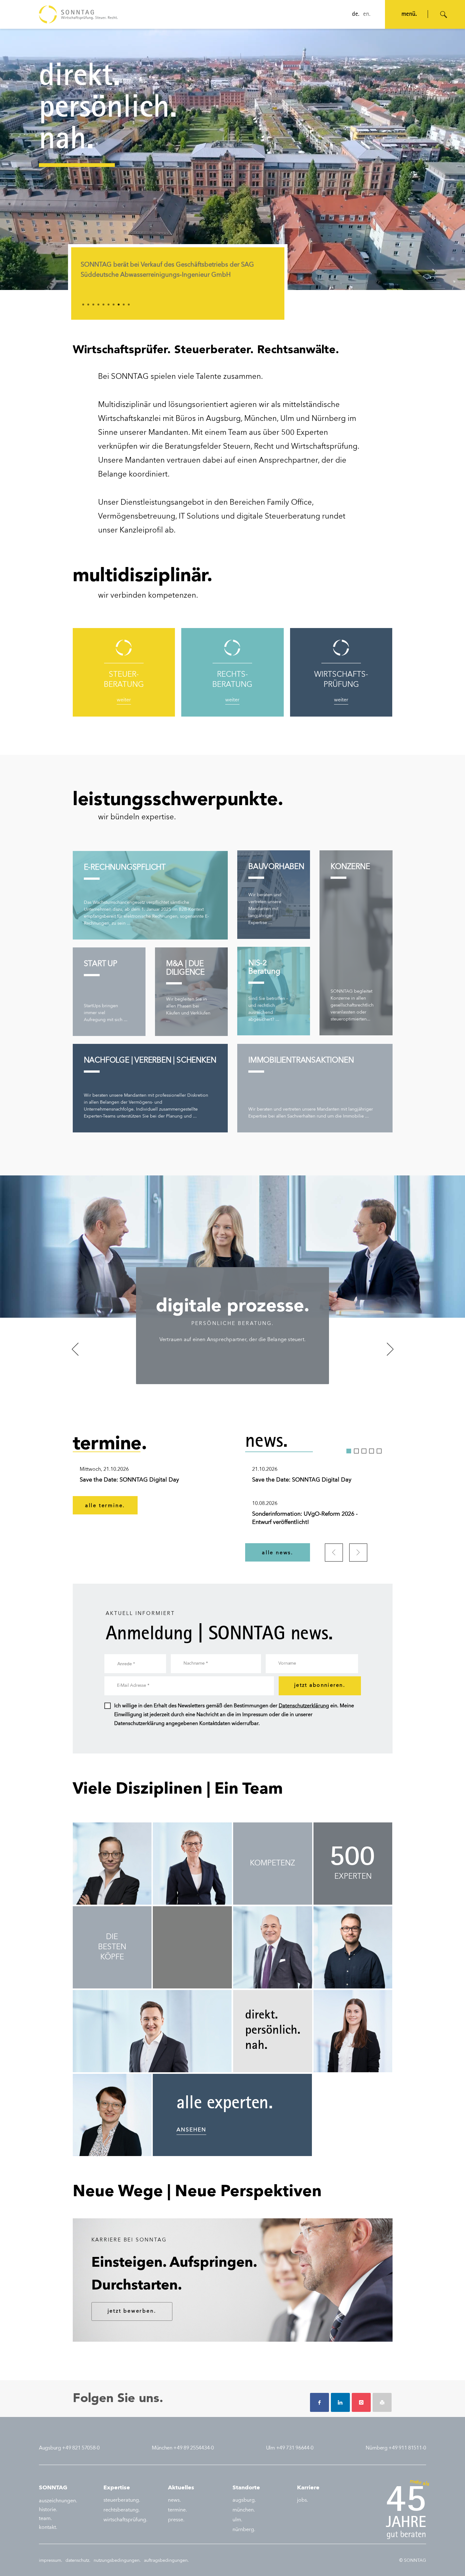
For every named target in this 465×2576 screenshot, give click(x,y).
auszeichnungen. (58, 2501)
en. (367, 15)
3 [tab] (93, 305)
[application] (232, 159)
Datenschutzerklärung (304, 1706)
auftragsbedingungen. (166, 2561)
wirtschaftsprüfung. (125, 2520)
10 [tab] (129, 305)
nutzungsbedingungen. (117, 2561)
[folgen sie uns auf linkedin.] (340, 2402)
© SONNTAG (413, 2561)
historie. (48, 2510)
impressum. (51, 2561)
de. (356, 15)
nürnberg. (244, 2530)
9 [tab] (124, 305)
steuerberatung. (122, 2500)
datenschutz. (78, 2561)
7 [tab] (114, 305)
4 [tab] (98, 305)
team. (45, 2519)
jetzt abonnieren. (320, 1685)
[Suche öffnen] (444, 15)
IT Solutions (199, 517)
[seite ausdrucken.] (382, 2402)
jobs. (303, 2500)
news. (174, 2500)
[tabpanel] (178, 274)
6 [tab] (108, 305)
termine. (177, 2510)
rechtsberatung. (122, 2510)
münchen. (244, 2510)
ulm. (237, 2520)
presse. (176, 2520)
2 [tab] (88, 305)
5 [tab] (103, 305)
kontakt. (48, 2528)
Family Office (289, 503)
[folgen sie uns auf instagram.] (361, 2402)
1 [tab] (83, 305)
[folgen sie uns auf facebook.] (319, 2402)
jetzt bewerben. (132, 2311)
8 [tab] (119, 305)
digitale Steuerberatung (278, 517)
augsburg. (244, 2500)
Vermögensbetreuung (137, 517)
